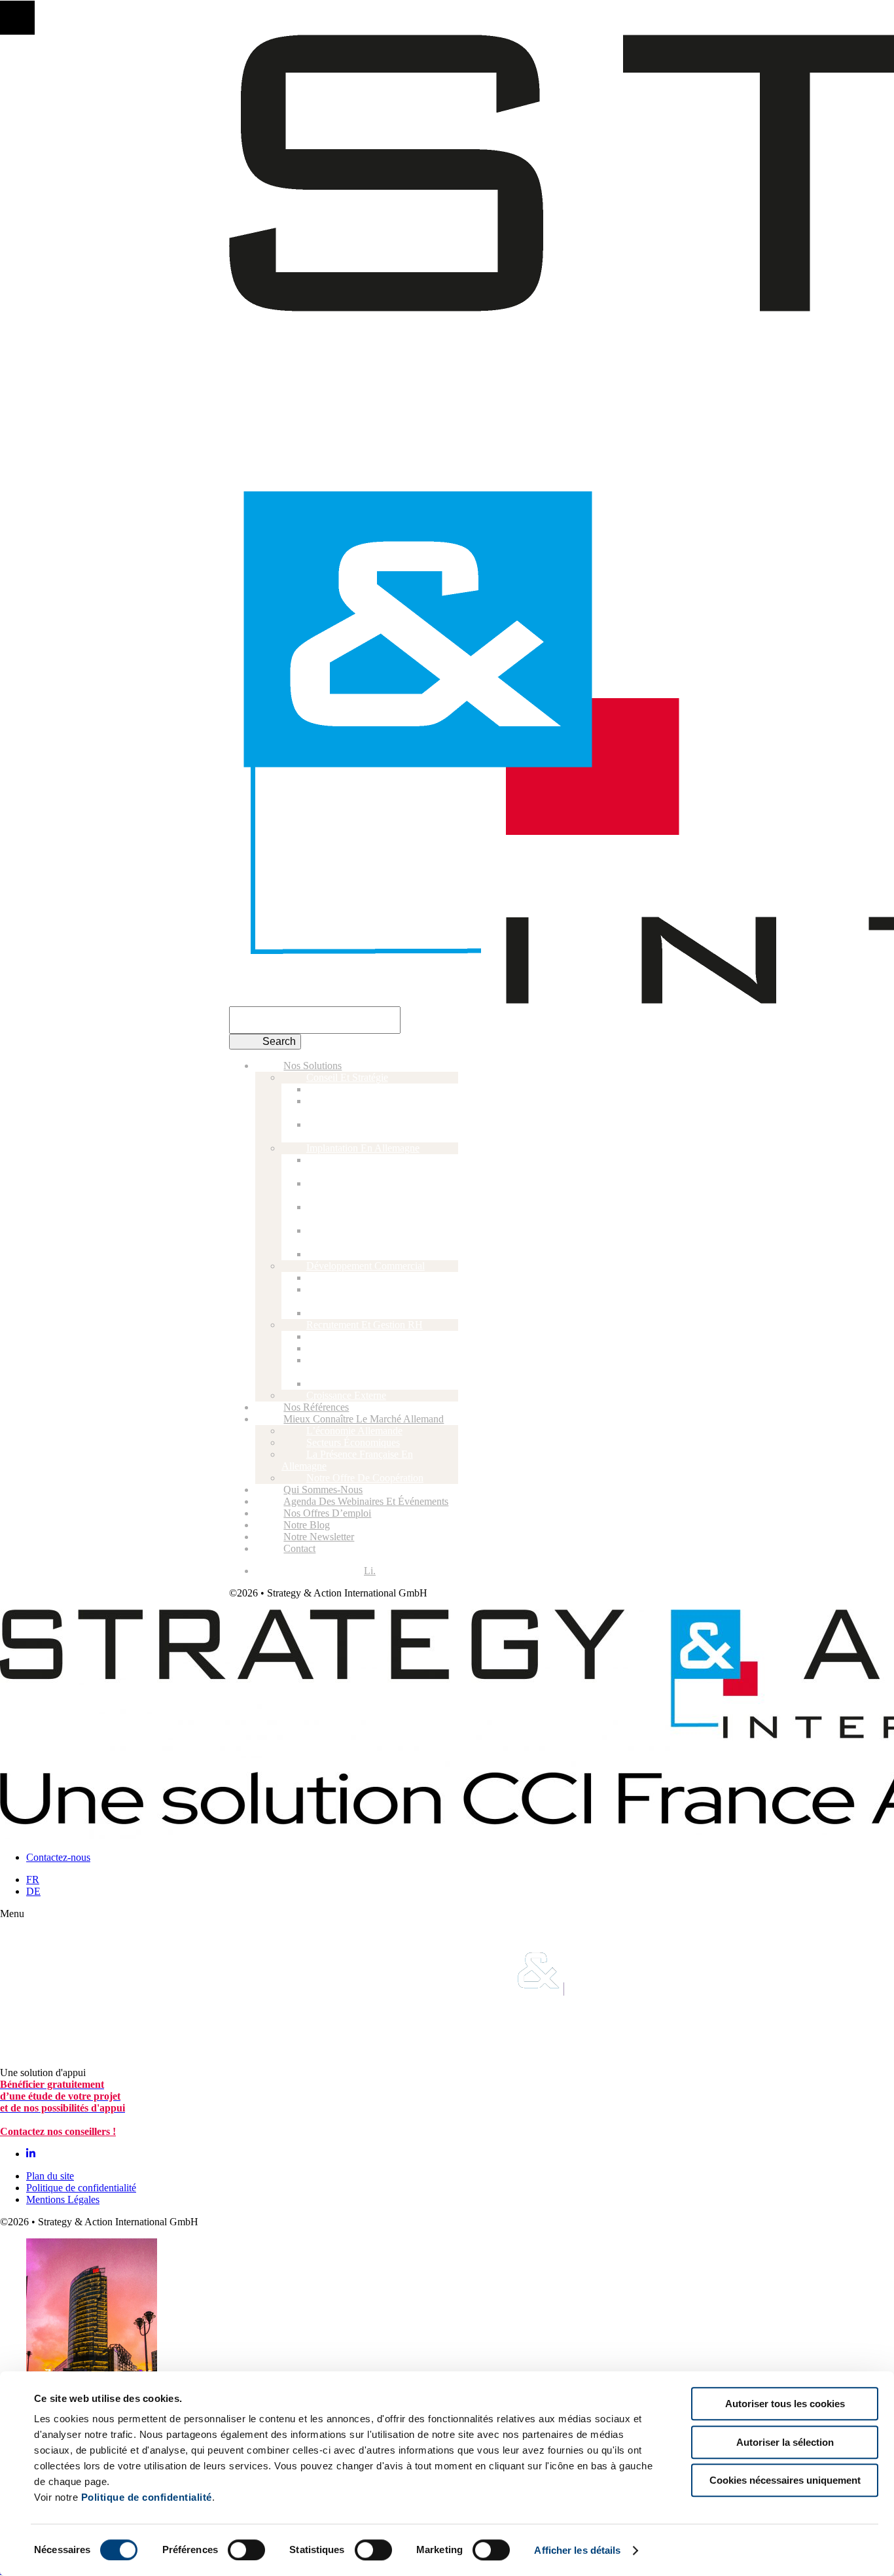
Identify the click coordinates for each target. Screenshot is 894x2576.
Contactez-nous (58, 1857)
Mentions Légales (63, 2199)
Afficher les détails (577, 2550)
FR (33, 1879)
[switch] (246, 2550)
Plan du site (50, 2176)
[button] (17, 17)
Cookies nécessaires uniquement (785, 2480)
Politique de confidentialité (147, 2497)
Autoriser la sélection (785, 2442)
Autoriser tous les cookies (785, 2404)
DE (33, 1891)
